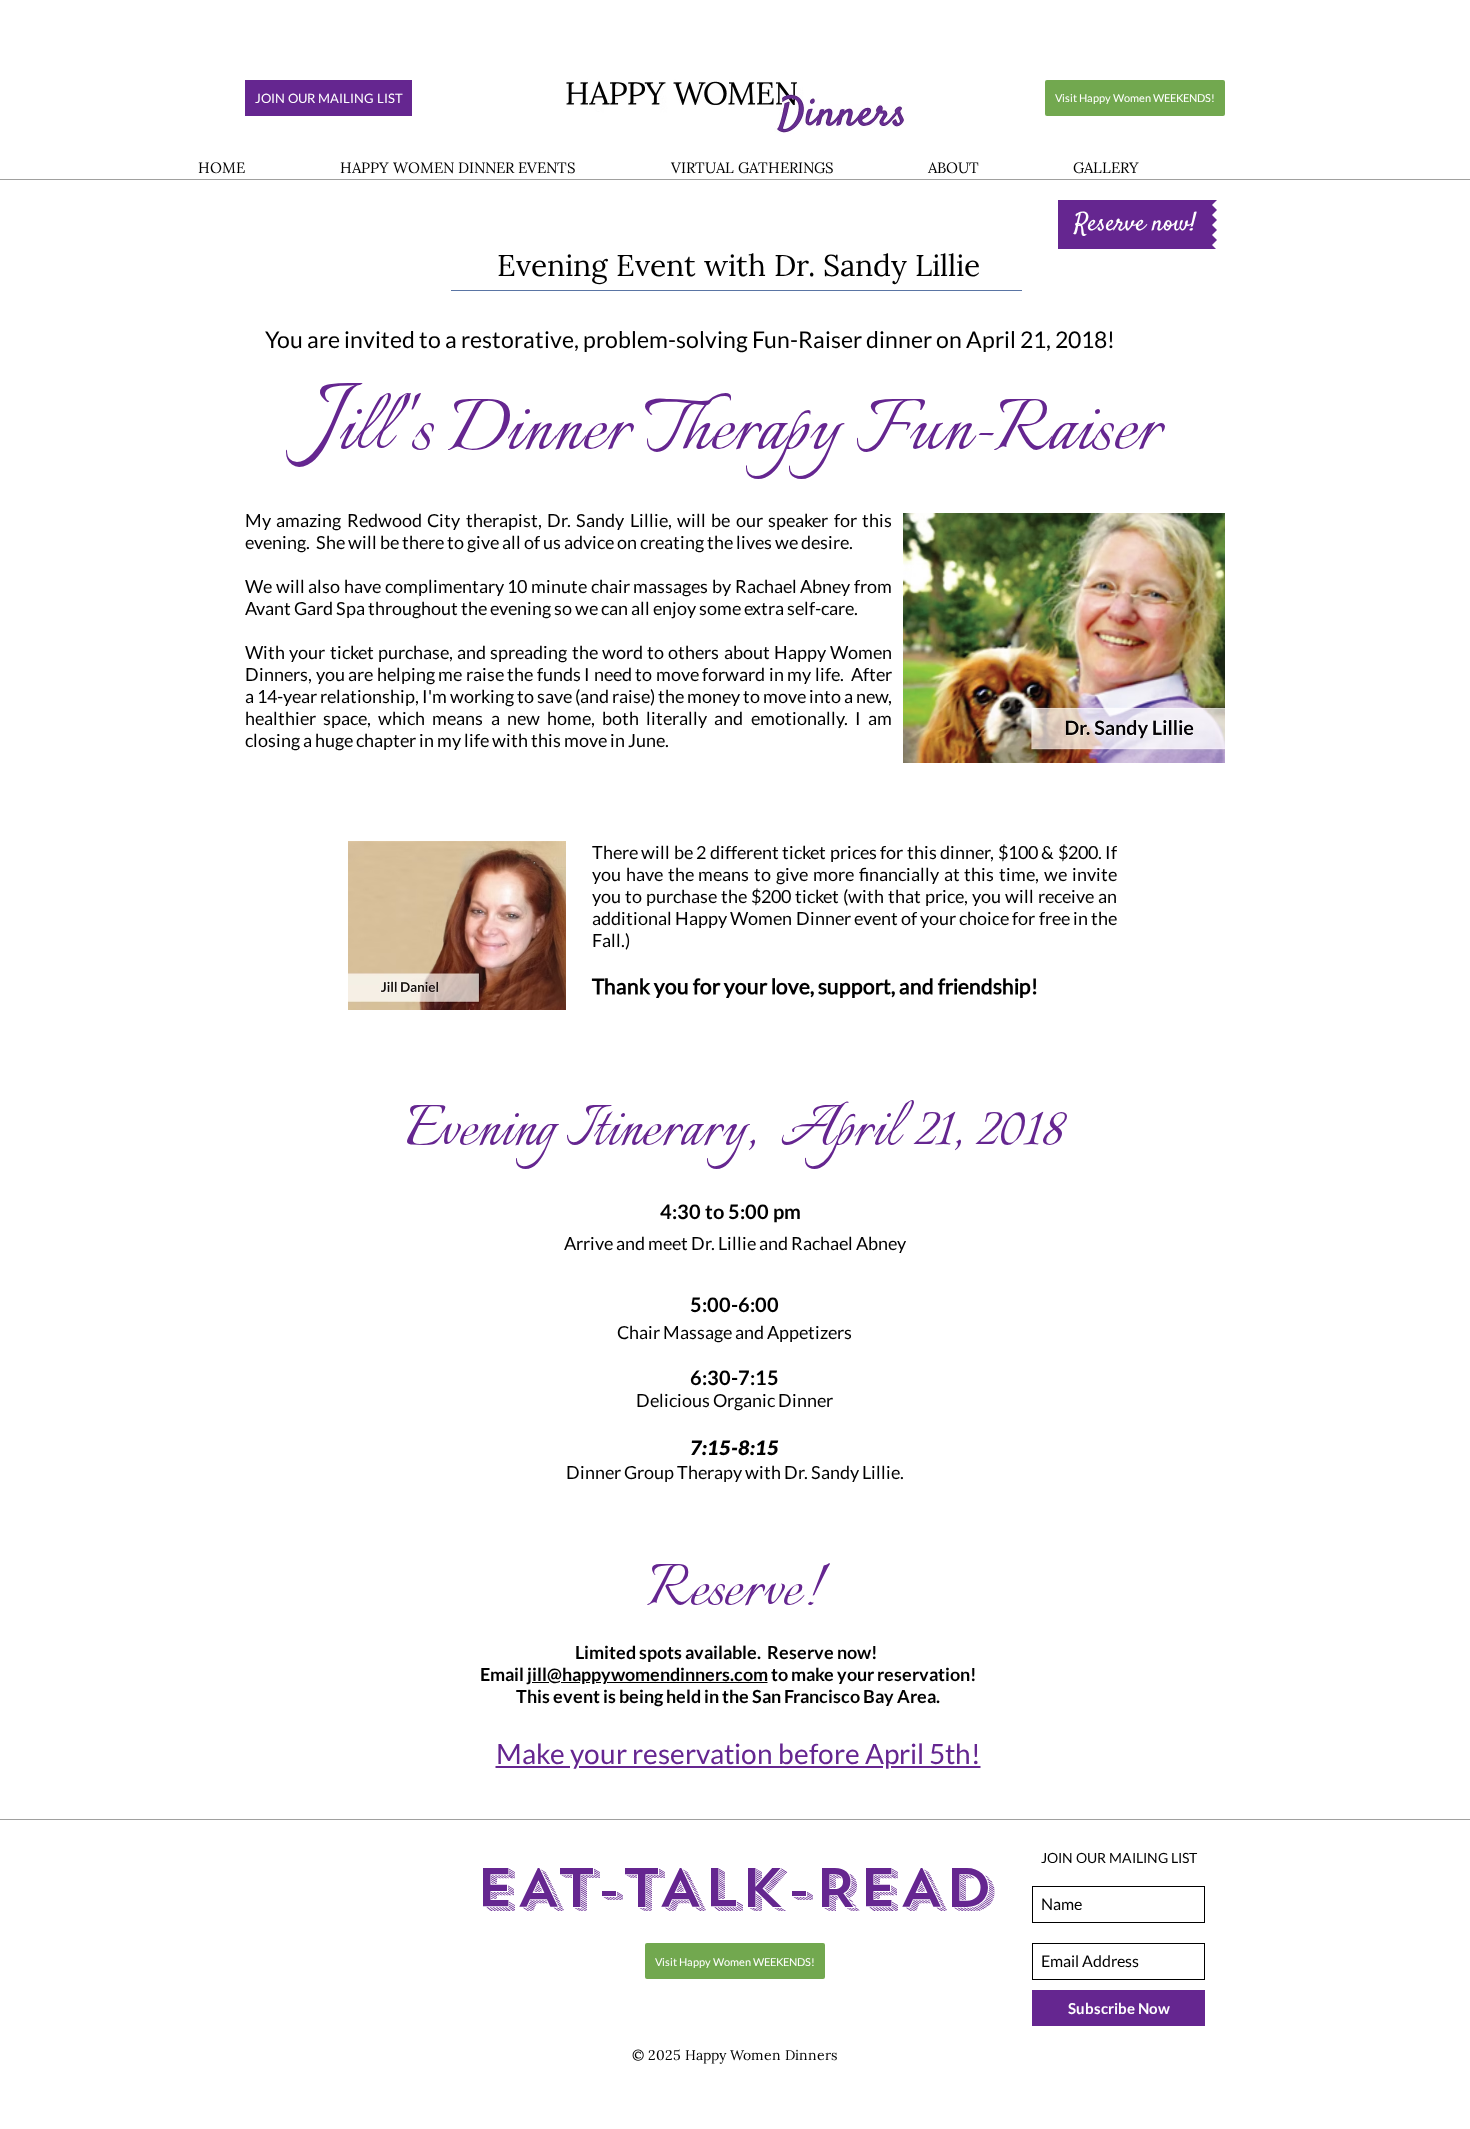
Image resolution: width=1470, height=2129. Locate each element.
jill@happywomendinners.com (647, 1674)
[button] (457, 168)
